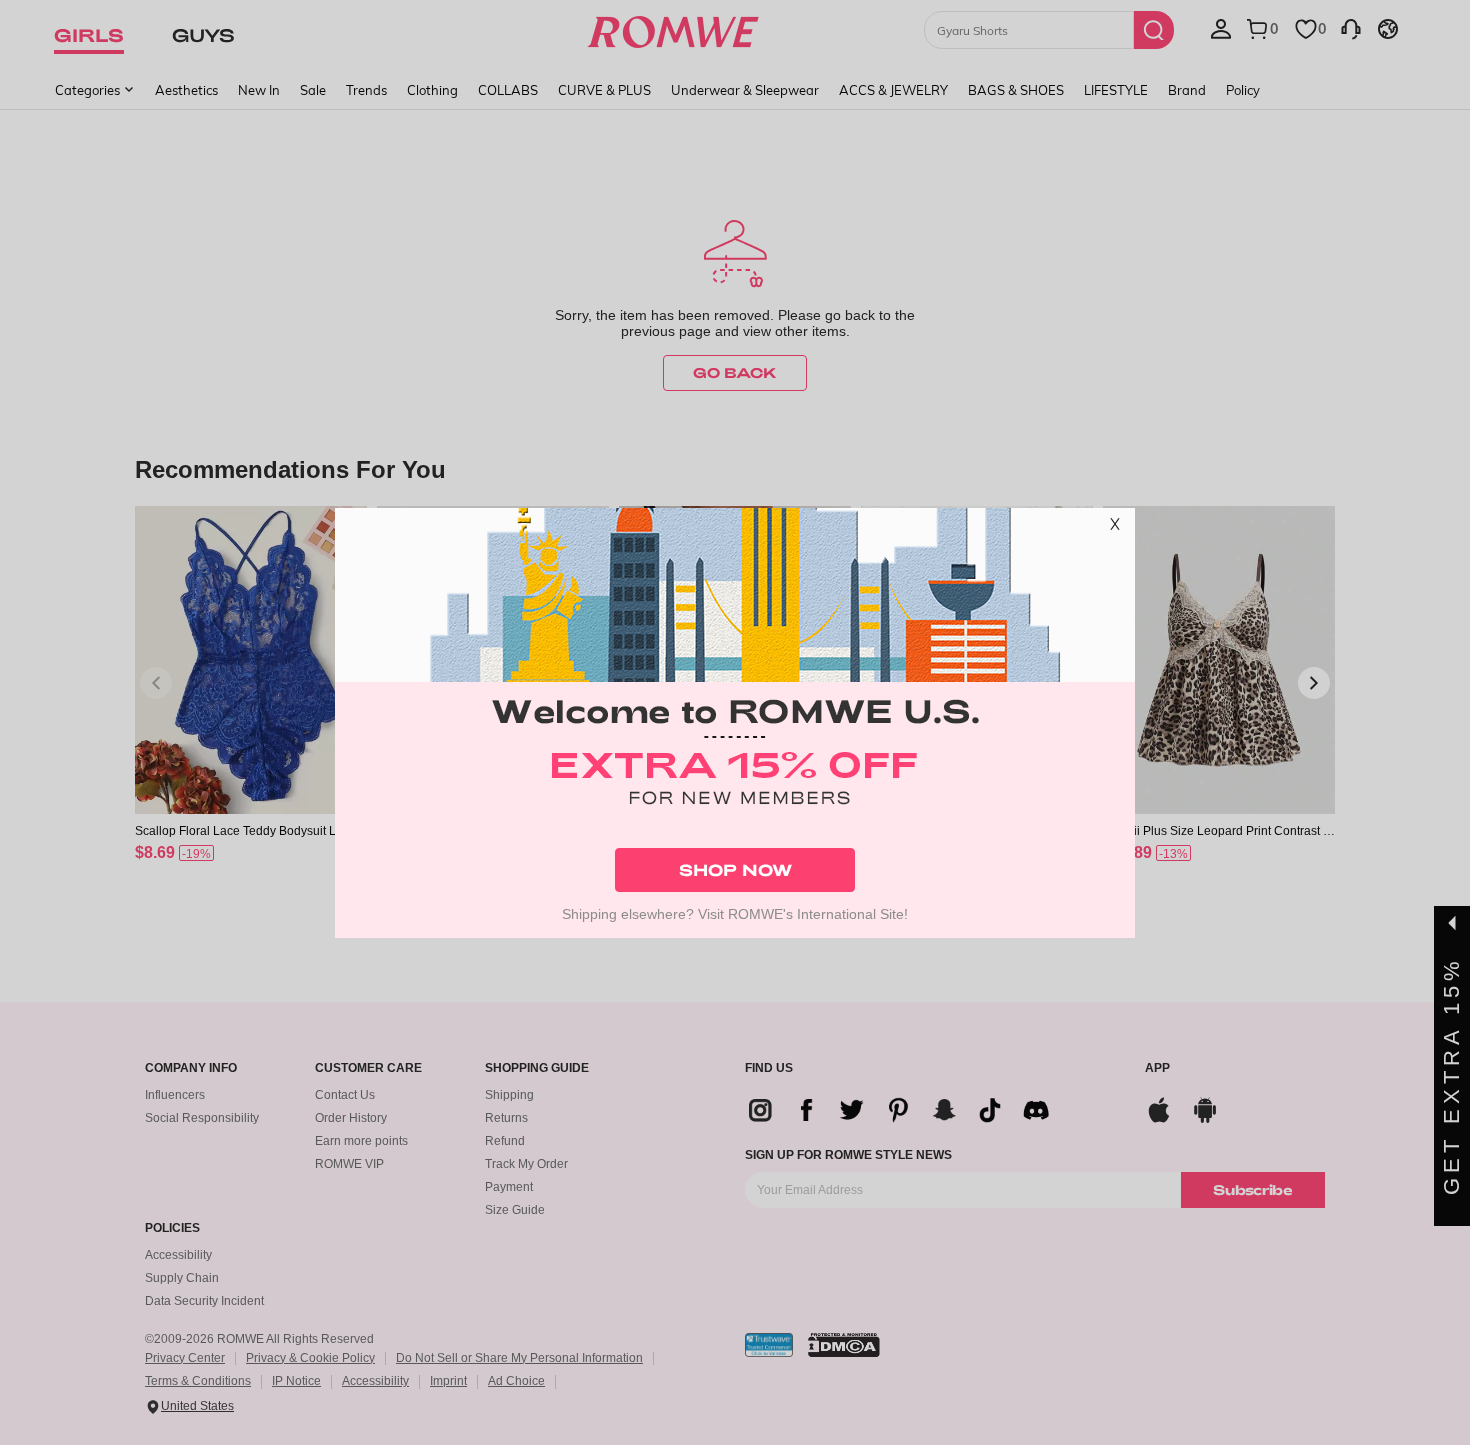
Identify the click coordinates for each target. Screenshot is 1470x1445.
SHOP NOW (735, 869)
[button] (1115, 528)
